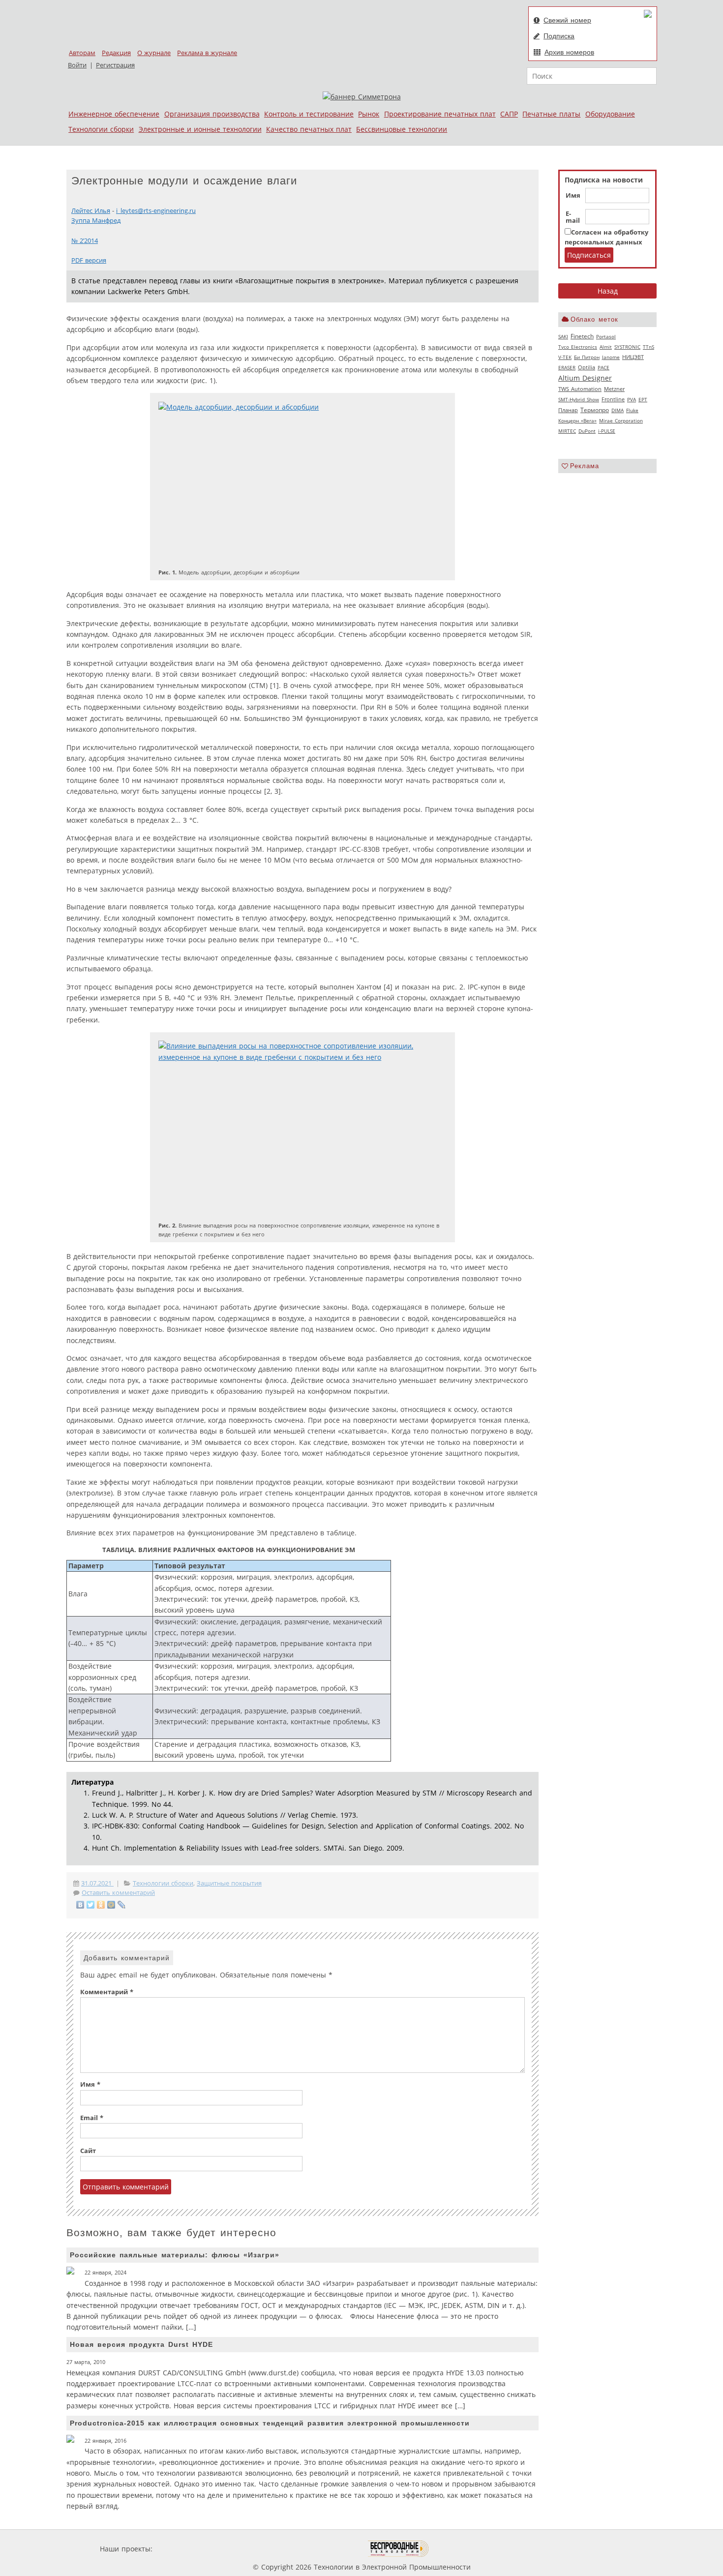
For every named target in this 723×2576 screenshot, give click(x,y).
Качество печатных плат (309, 129)
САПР (509, 114)
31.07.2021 (97, 1883)
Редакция (116, 53)
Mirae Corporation (621, 420)
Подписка (559, 36)
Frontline (613, 399)
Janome (611, 357)
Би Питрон (587, 357)
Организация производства (212, 114)
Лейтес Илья (91, 211)
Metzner (614, 389)
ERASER (567, 367)
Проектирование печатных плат (440, 114)
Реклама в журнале (207, 53)
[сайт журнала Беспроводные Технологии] (399, 2549)
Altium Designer (585, 378)
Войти (77, 65)
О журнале (154, 53)
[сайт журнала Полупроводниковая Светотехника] (322, 2549)
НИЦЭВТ (633, 357)
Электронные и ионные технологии (200, 129)
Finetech (582, 336)
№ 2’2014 (85, 241)
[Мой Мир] (111, 1905)
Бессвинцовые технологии (402, 129)
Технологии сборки (101, 129)
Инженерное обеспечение (114, 114)
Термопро (595, 410)
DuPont (587, 431)
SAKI (563, 336)
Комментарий (107, 1992)
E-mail (573, 217)
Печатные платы (551, 114)
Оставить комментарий (118, 1893)
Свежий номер (567, 20)
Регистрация (115, 65)
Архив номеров (569, 52)
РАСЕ (603, 367)
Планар (568, 410)
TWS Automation (580, 389)
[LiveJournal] (122, 1905)
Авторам (82, 53)
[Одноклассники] (101, 1905)
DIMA (618, 410)
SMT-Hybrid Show (579, 399)
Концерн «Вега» (577, 420)
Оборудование (610, 114)
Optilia (587, 367)
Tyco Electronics (578, 347)
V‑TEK (565, 357)
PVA (632, 399)
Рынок (369, 114)
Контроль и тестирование (309, 114)
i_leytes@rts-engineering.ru (156, 211)
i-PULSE (607, 431)
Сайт (88, 2151)
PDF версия (89, 260)
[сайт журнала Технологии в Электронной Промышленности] (249, 2549)
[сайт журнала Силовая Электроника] (186, 2549)
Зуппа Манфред (96, 221)
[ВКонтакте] (80, 1905)
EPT (643, 399)
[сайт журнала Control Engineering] (464, 2549)
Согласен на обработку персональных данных (606, 237)
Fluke (632, 410)
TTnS (648, 347)
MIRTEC (567, 431)
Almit (606, 347)
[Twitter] (91, 1905)
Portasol (606, 336)
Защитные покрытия (229, 1883)
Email (92, 2118)
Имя (573, 196)
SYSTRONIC (627, 347)
